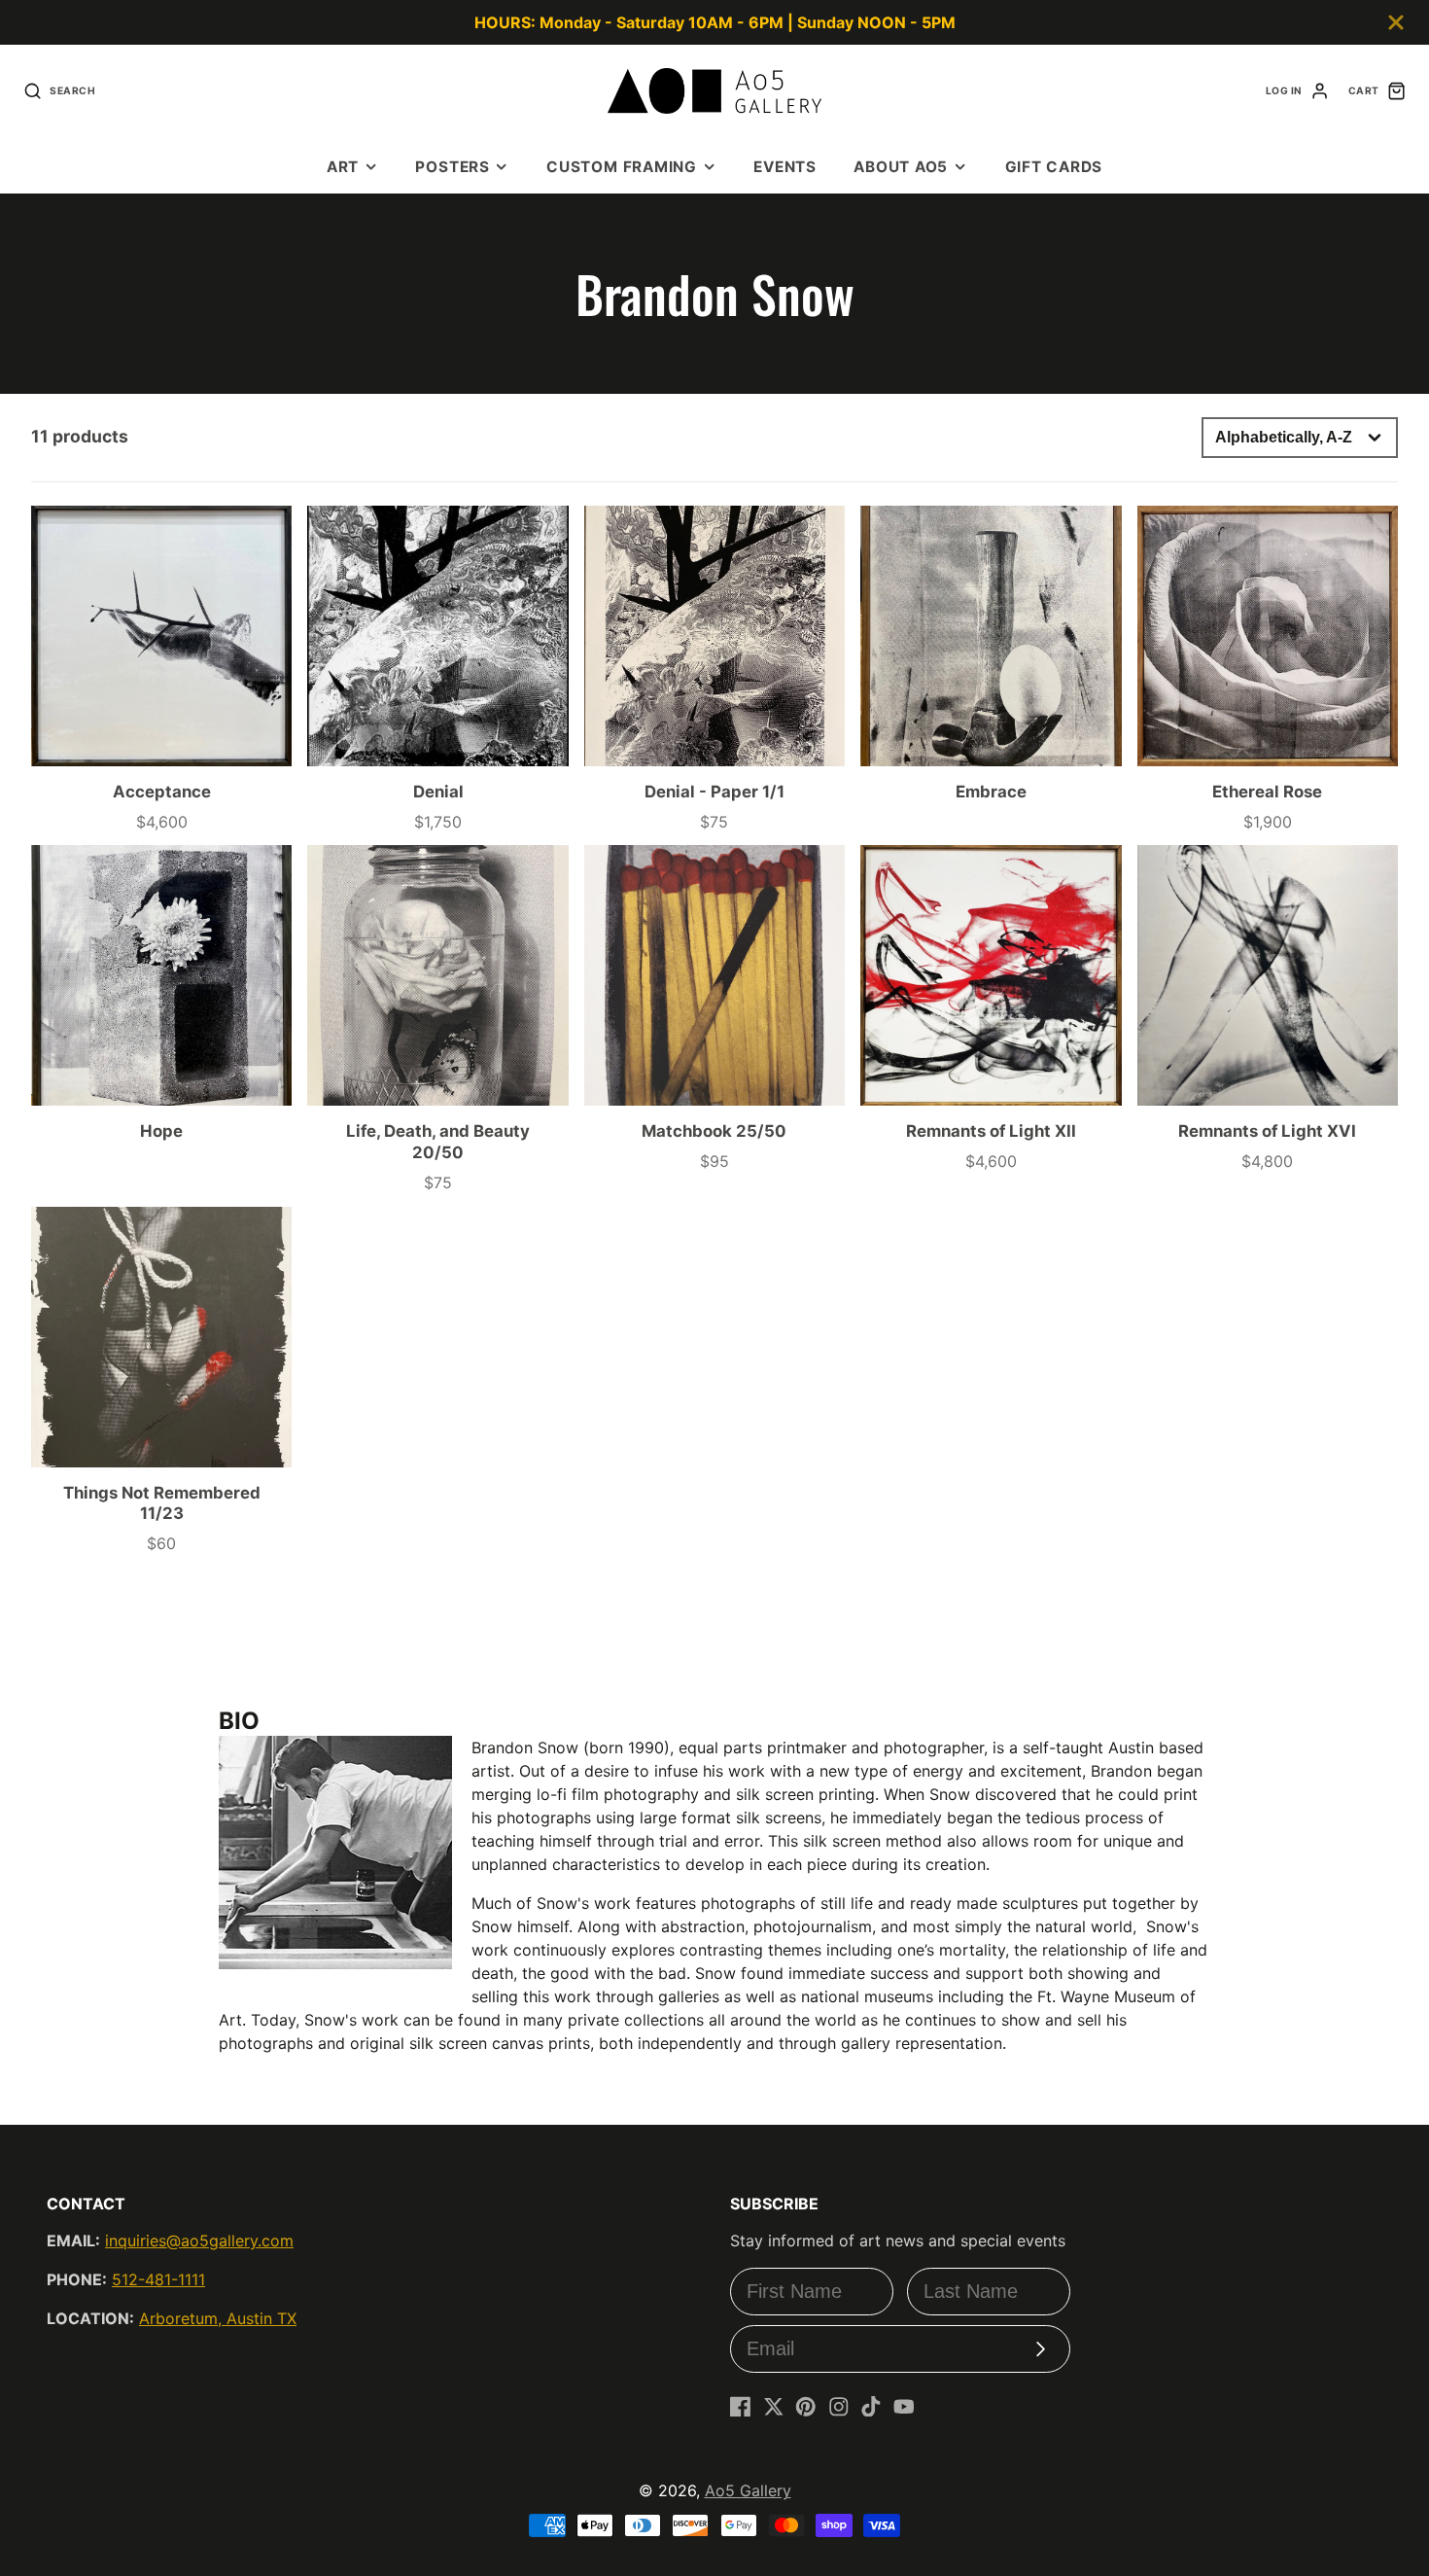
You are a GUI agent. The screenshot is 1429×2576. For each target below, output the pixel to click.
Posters (452, 167)
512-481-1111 (158, 2279)
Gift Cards (1054, 167)
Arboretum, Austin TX (218, 2318)
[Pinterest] (806, 2407)
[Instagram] (839, 2407)
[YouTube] (904, 2407)
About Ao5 (901, 167)
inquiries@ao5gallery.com (199, 2241)
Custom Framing (622, 167)
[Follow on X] (774, 2407)
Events (785, 167)
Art (343, 167)
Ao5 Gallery (748, 2490)
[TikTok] (871, 2407)
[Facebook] (741, 2407)
